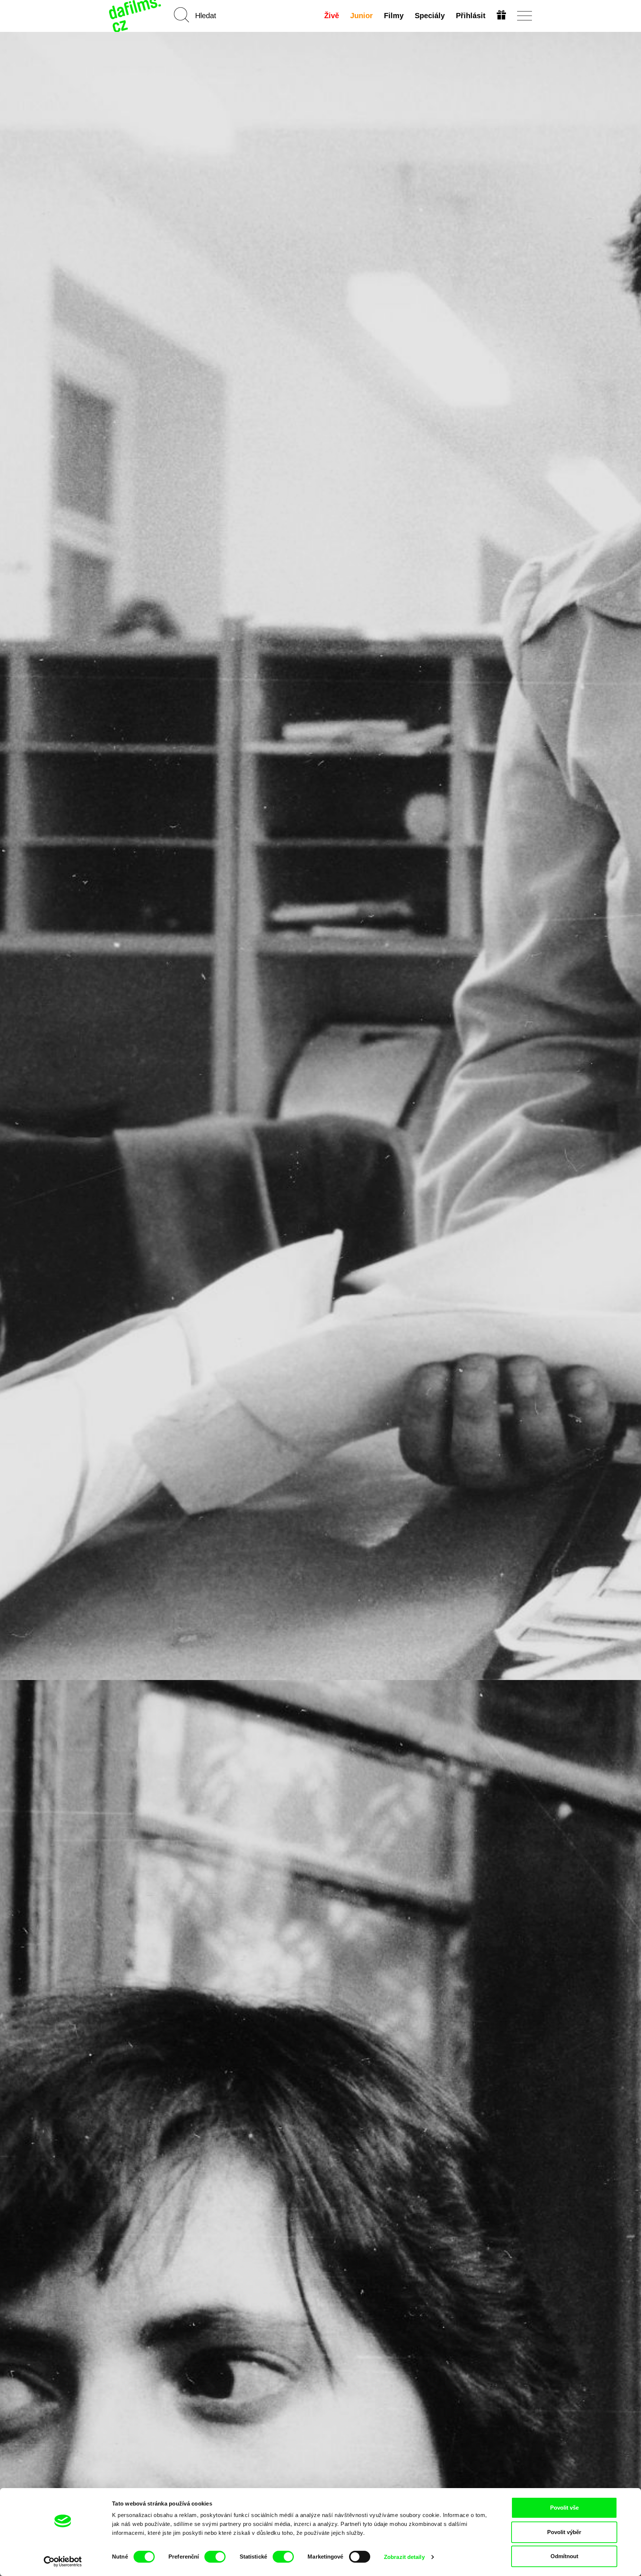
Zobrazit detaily (404, 2557)
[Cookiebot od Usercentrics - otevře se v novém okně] (63, 2562)
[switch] (215, 2557)
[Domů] (136, 16)
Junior (361, 16)
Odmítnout (564, 2556)
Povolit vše (564, 2508)
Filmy (394, 16)
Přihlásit (471, 16)
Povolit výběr (564, 2532)
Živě (332, 16)
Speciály (430, 16)
